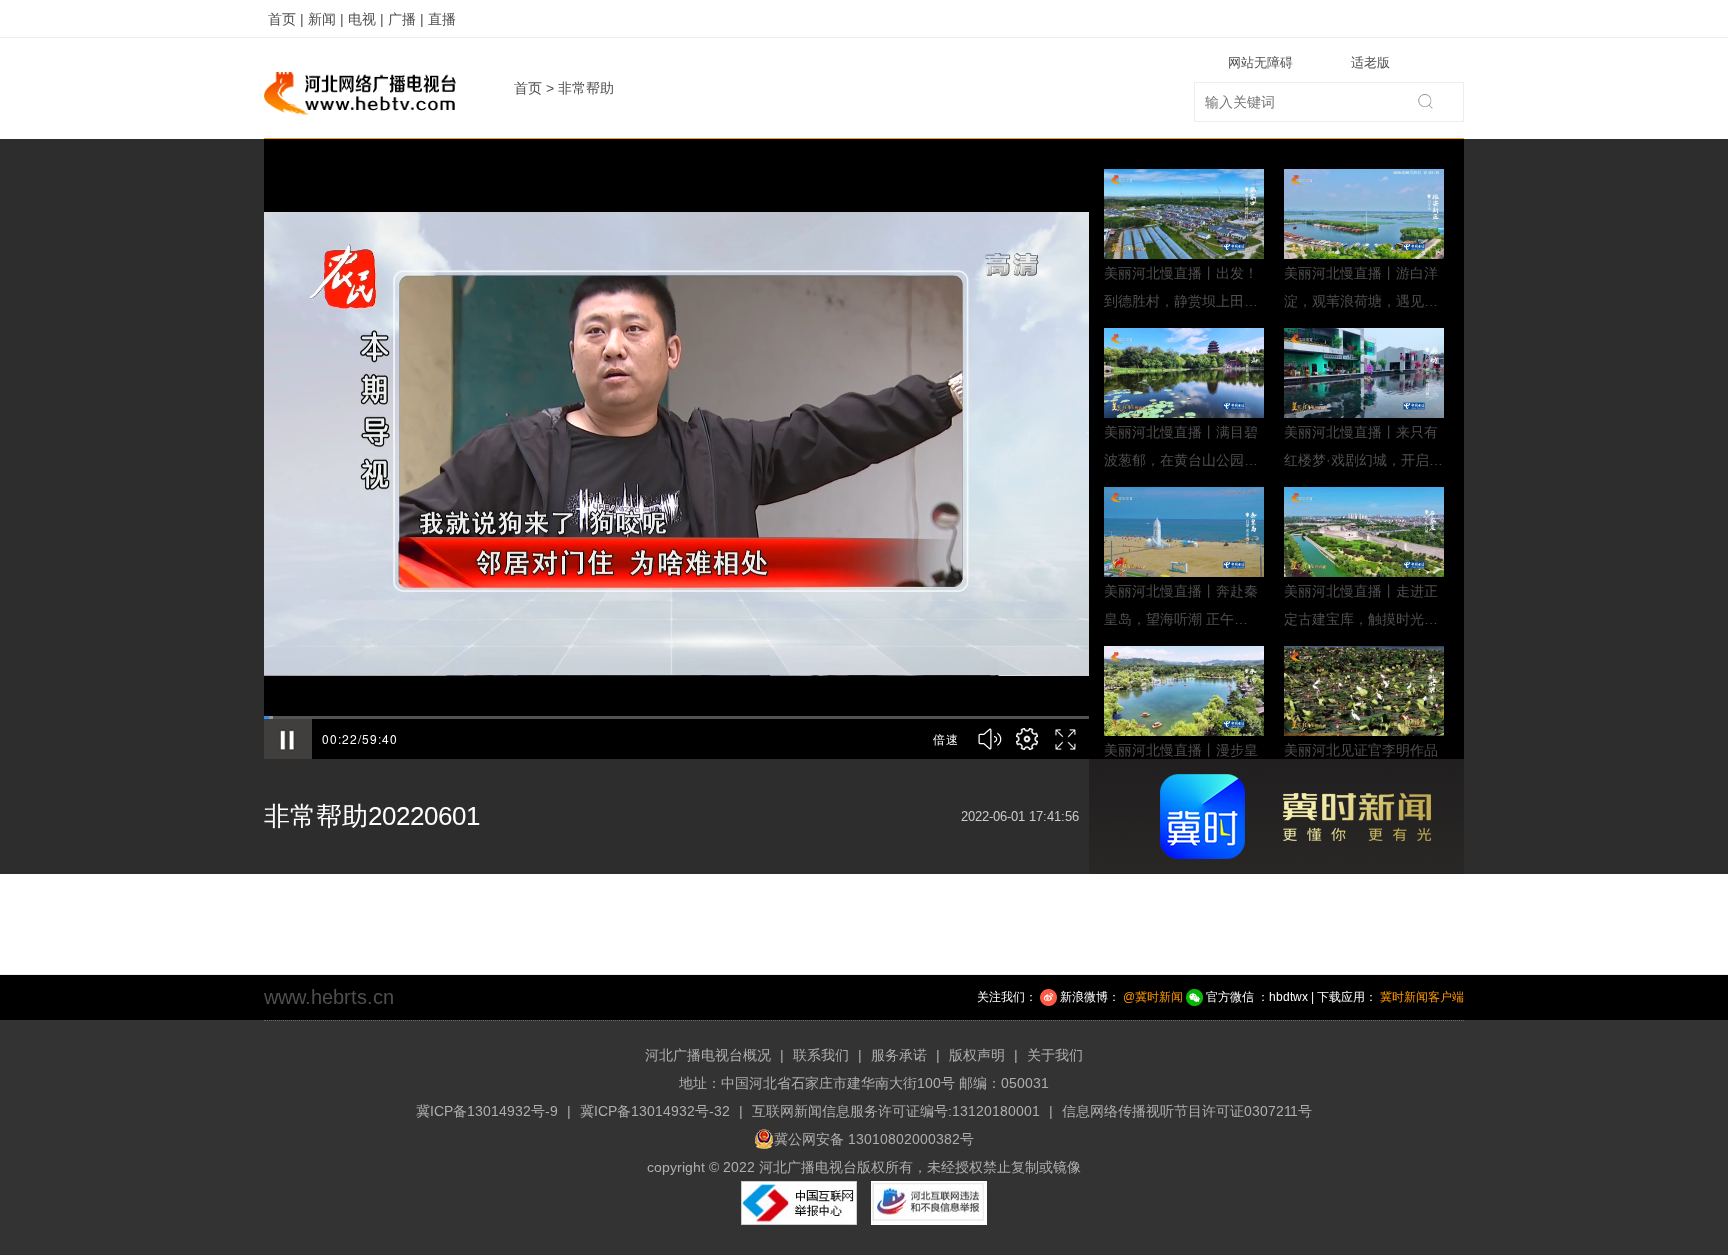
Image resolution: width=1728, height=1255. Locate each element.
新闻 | (326, 19)
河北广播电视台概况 (708, 1055)
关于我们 (1055, 1055)
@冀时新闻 (1153, 997)
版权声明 (977, 1055)
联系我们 (821, 1055)
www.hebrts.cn (329, 997)
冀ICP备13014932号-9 (487, 1111)
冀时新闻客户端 (1422, 997)
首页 (528, 88)
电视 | (366, 19)
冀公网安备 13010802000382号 (874, 1139)
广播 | (406, 19)
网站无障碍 (1260, 62)
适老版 (1370, 62)
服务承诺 (899, 1055)
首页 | (286, 19)
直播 (442, 19)
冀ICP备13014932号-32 (655, 1111)
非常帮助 (586, 88)
